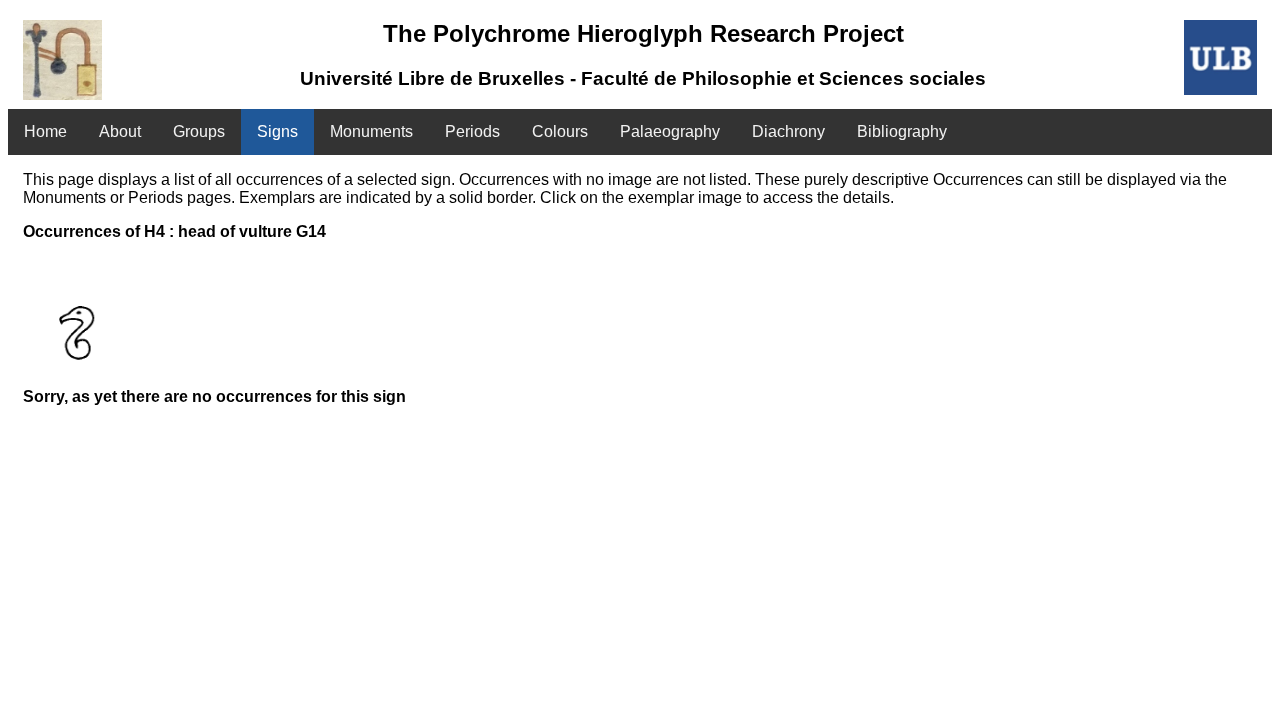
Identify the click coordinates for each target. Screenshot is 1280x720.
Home (45, 131)
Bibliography (902, 131)
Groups (199, 131)
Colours (560, 131)
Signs (277, 131)
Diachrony (788, 131)
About (120, 131)
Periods (472, 131)
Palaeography (670, 131)
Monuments (371, 131)
